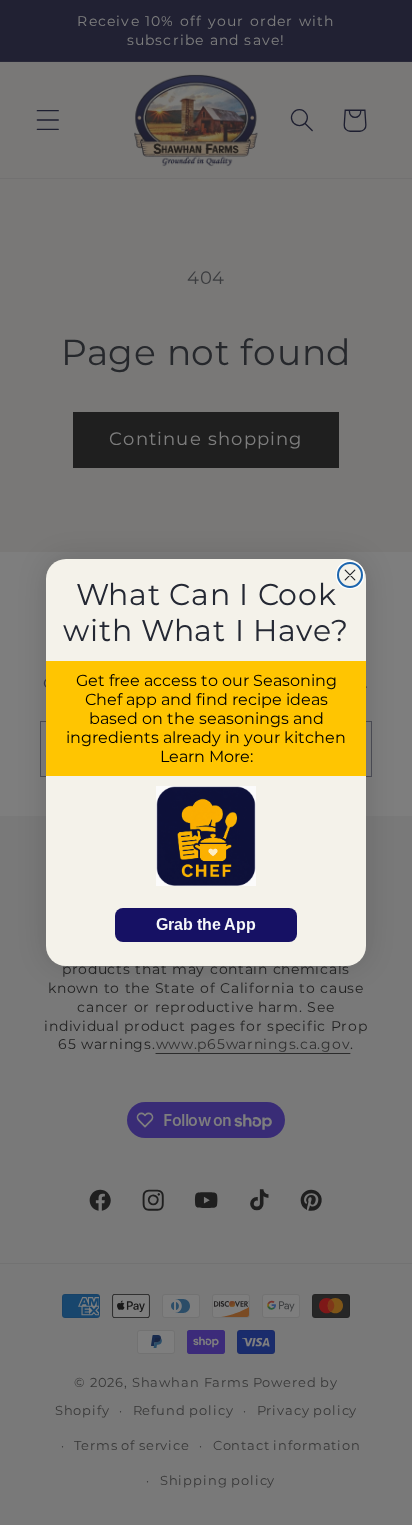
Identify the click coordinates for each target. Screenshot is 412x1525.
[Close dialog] (350, 575)
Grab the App (206, 924)
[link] (206, 836)
